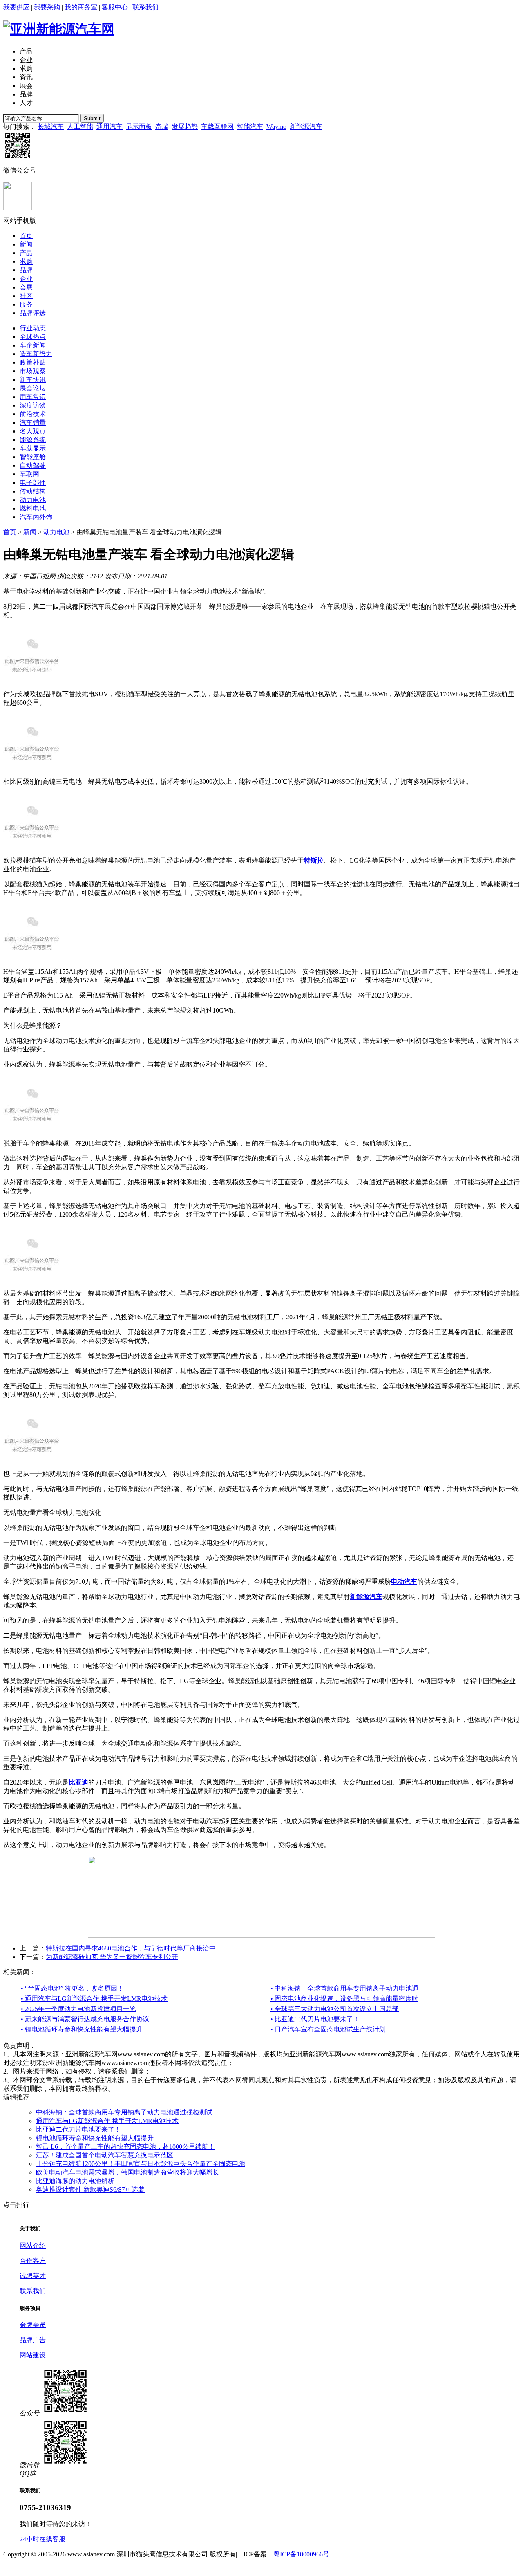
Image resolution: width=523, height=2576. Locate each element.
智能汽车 (250, 127)
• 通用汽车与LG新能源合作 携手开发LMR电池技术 (94, 1999)
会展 (26, 287)
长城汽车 (51, 127)
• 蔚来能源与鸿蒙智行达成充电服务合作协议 (85, 2019)
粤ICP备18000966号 (301, 2554)
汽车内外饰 (36, 517)
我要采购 (48, 7)
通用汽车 (110, 127)
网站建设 (33, 2355)
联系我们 (145, 7)
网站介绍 (33, 2245)
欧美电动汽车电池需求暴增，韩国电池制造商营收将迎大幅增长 (127, 2172)
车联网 (29, 474)
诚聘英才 (33, 2276)
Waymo (276, 127)
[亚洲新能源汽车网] (59, 29)
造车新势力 (36, 354)
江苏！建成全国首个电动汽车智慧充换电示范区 (105, 2155)
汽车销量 (33, 423)
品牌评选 (33, 313)
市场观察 (33, 371)
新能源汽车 (306, 127)
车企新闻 (33, 345)
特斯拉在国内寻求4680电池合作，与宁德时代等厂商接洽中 (131, 1948)
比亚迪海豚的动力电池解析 (75, 2181)
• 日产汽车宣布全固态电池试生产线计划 (328, 2029)
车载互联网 (217, 127)
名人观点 (33, 431)
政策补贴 (33, 362)
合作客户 (33, 2261)
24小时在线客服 (42, 2539)
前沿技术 (33, 414)
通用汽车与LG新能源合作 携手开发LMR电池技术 (107, 2121)
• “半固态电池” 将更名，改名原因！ (72, 1988)
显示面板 (139, 127)
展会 (26, 86)
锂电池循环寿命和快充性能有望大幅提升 (95, 2138)
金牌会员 (33, 2325)
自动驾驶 (33, 465)
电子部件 (33, 483)
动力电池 (33, 500)
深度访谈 (33, 405)
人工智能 (80, 127)
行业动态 (33, 328)
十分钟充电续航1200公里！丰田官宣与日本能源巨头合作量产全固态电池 (141, 2164)
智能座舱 (33, 457)
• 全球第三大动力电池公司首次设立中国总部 (335, 2009)
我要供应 (17, 7)
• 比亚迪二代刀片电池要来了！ (315, 2019)
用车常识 (33, 397)
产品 (26, 51)
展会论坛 (33, 388)
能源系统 (33, 440)
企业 (26, 60)
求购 (26, 68)
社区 (26, 296)
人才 (26, 103)
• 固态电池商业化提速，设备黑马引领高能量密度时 (344, 1999)
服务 (26, 304)
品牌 (26, 94)
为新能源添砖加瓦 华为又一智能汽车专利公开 (112, 1957)
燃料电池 (33, 508)
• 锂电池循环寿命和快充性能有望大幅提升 (82, 2029)
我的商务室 (82, 7)
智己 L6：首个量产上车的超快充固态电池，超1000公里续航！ (125, 2147)
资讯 (26, 77)
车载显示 (33, 448)
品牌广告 (33, 2340)
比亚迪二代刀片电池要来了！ (78, 2129)
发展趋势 (185, 127)
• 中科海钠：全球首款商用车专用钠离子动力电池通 (344, 1988)
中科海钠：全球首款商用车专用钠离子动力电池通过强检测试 (124, 2112)
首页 (26, 236)
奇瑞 (162, 127)
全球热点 (33, 337)
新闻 (26, 244)
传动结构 (33, 491)
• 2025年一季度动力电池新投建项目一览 (78, 2009)
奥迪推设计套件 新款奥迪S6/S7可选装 (90, 2189)
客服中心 (116, 7)
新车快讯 (33, 380)
